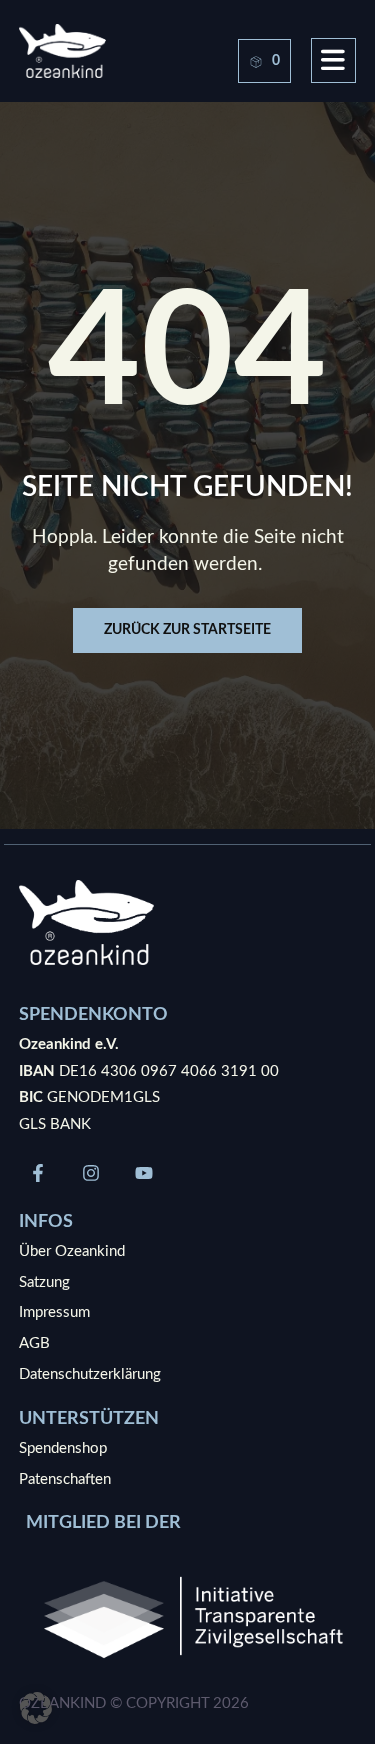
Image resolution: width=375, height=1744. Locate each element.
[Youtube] (144, 1173)
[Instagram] (91, 1173)
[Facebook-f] (38, 1173)
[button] (36, 1708)
